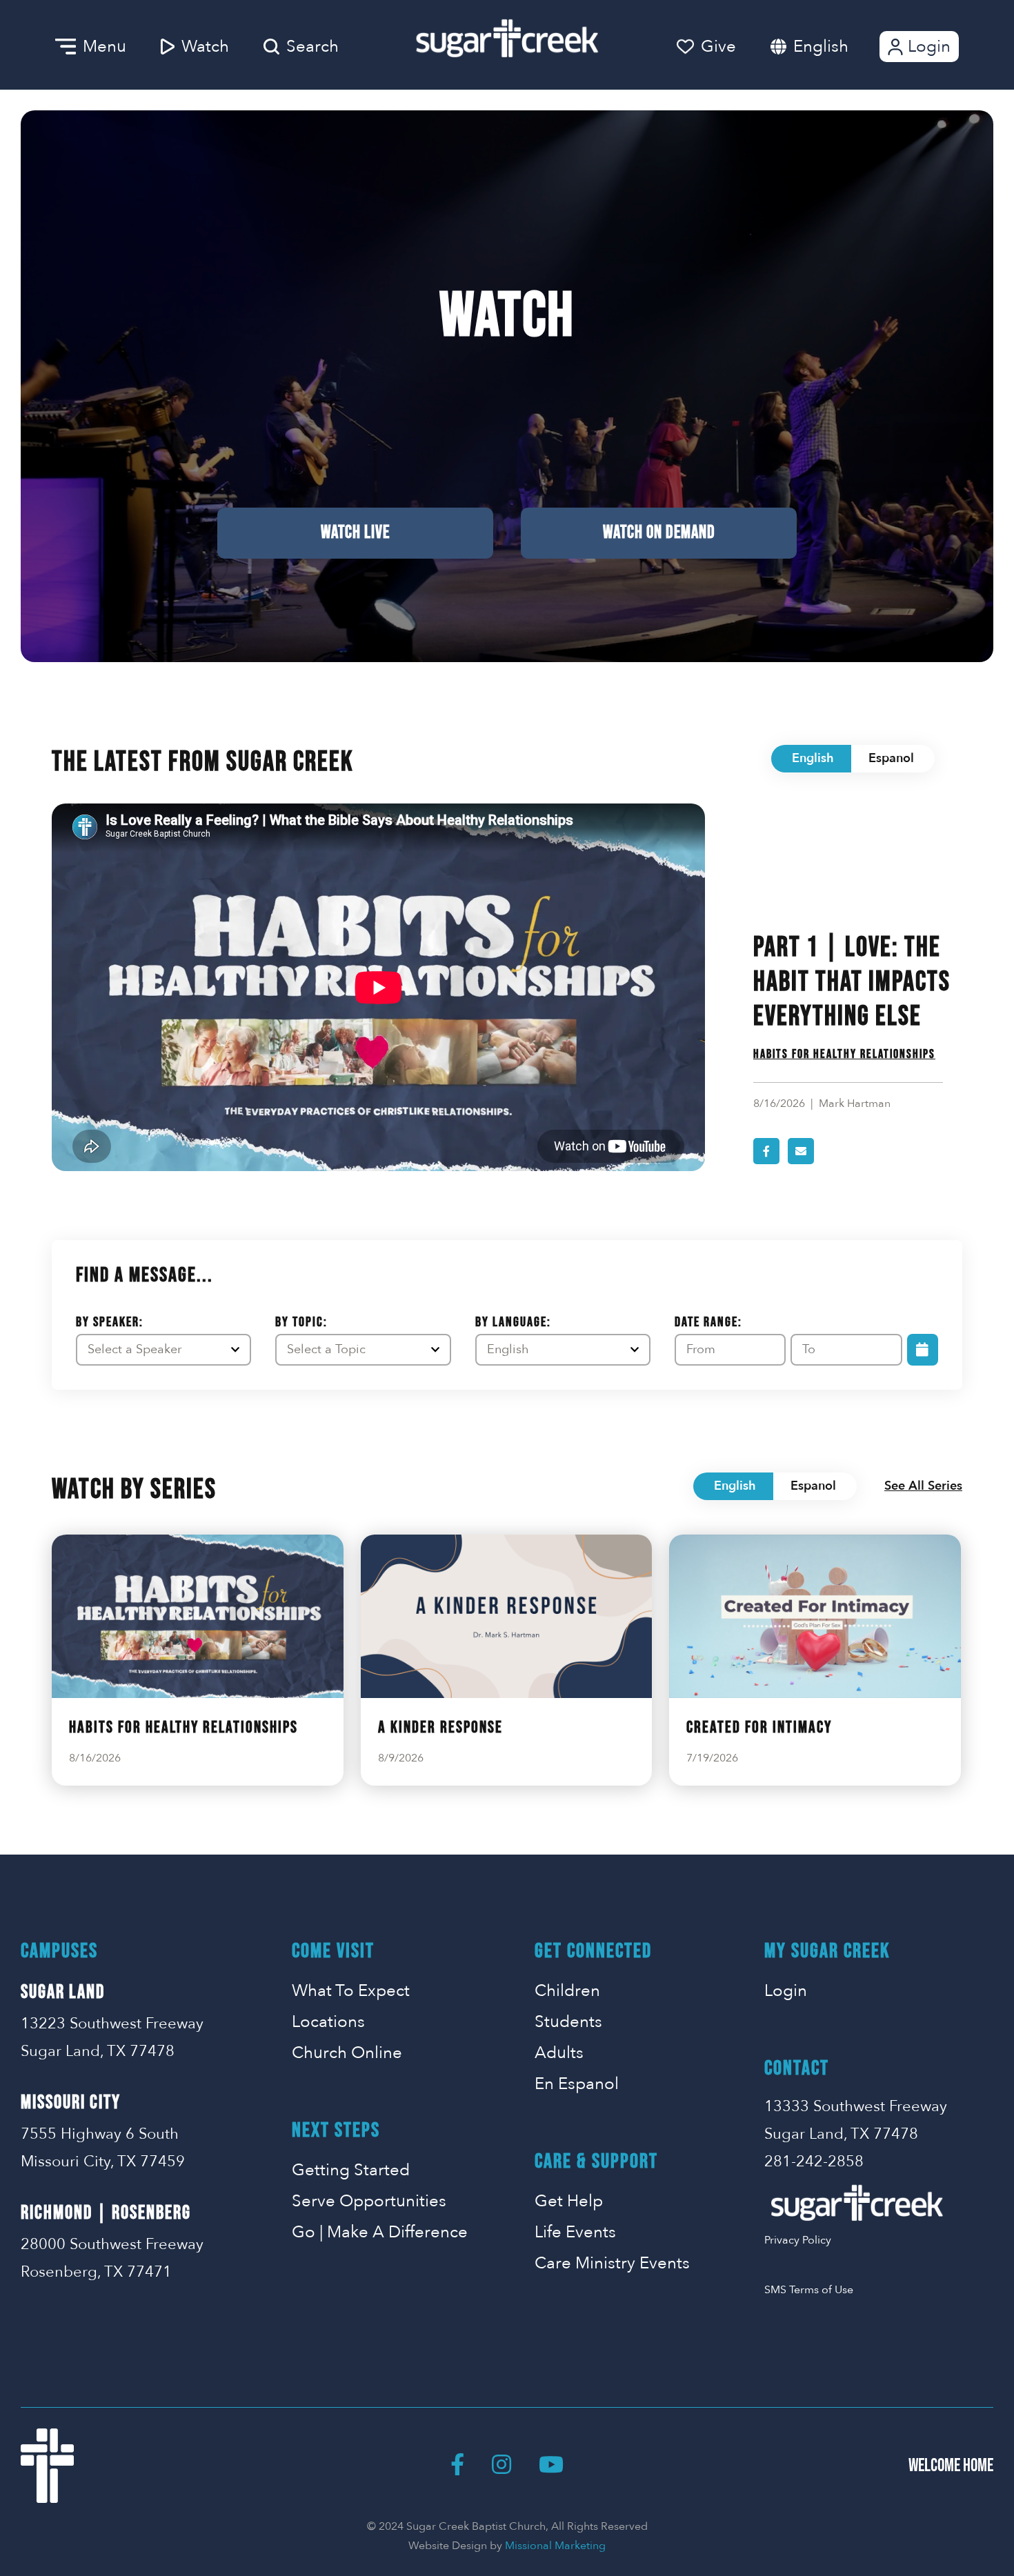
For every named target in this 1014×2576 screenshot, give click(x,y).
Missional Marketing (555, 2546)
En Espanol (577, 2084)
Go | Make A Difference (380, 2232)
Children (567, 1991)
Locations (328, 2022)
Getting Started (351, 2170)
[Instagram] (501, 2466)
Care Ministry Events (612, 2263)
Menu (105, 47)
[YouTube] (551, 2466)
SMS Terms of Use (809, 2290)
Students (568, 2022)
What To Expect (351, 1991)
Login (929, 47)
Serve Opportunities (369, 2201)
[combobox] (835, 47)
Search (312, 47)
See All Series (923, 1486)
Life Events (575, 2232)
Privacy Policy (798, 2240)
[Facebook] (457, 2466)
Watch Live (355, 533)
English (821, 47)
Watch (205, 47)
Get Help (569, 2201)
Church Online (347, 2053)
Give (718, 47)
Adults (559, 2053)
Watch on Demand (659, 533)
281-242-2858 (814, 2161)
